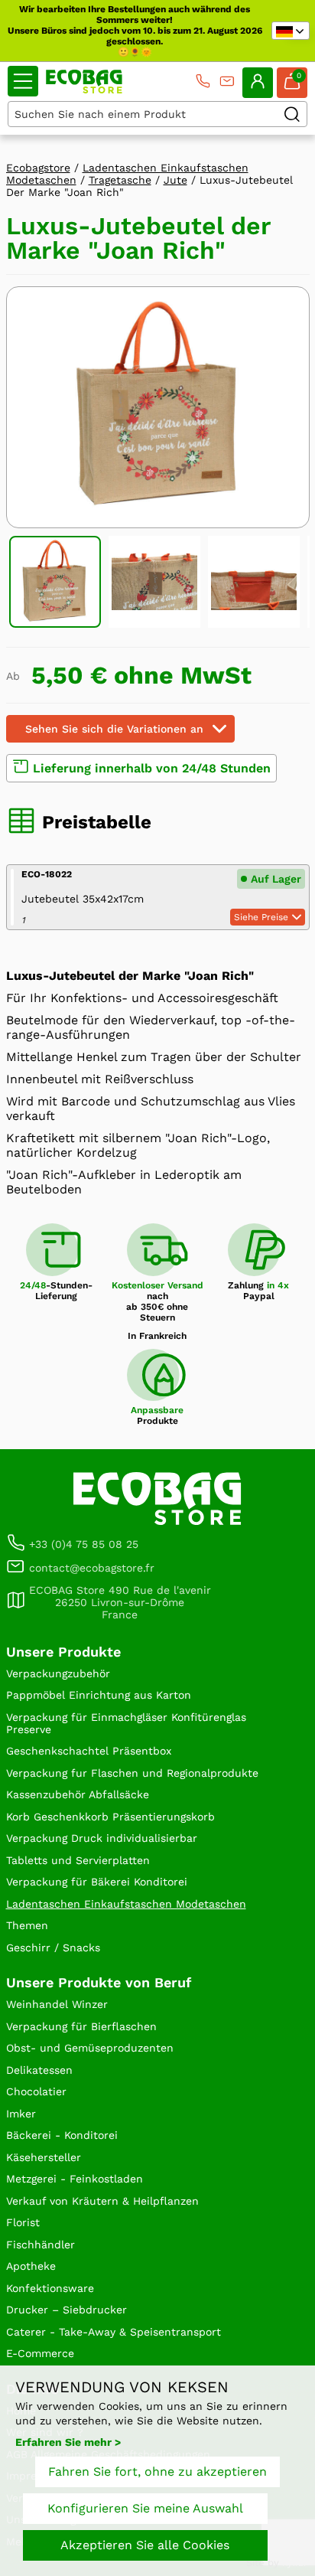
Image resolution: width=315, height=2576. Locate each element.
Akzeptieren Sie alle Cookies (145, 2545)
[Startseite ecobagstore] (84, 82)
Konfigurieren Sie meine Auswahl (145, 2508)
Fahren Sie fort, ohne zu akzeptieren (157, 2472)
